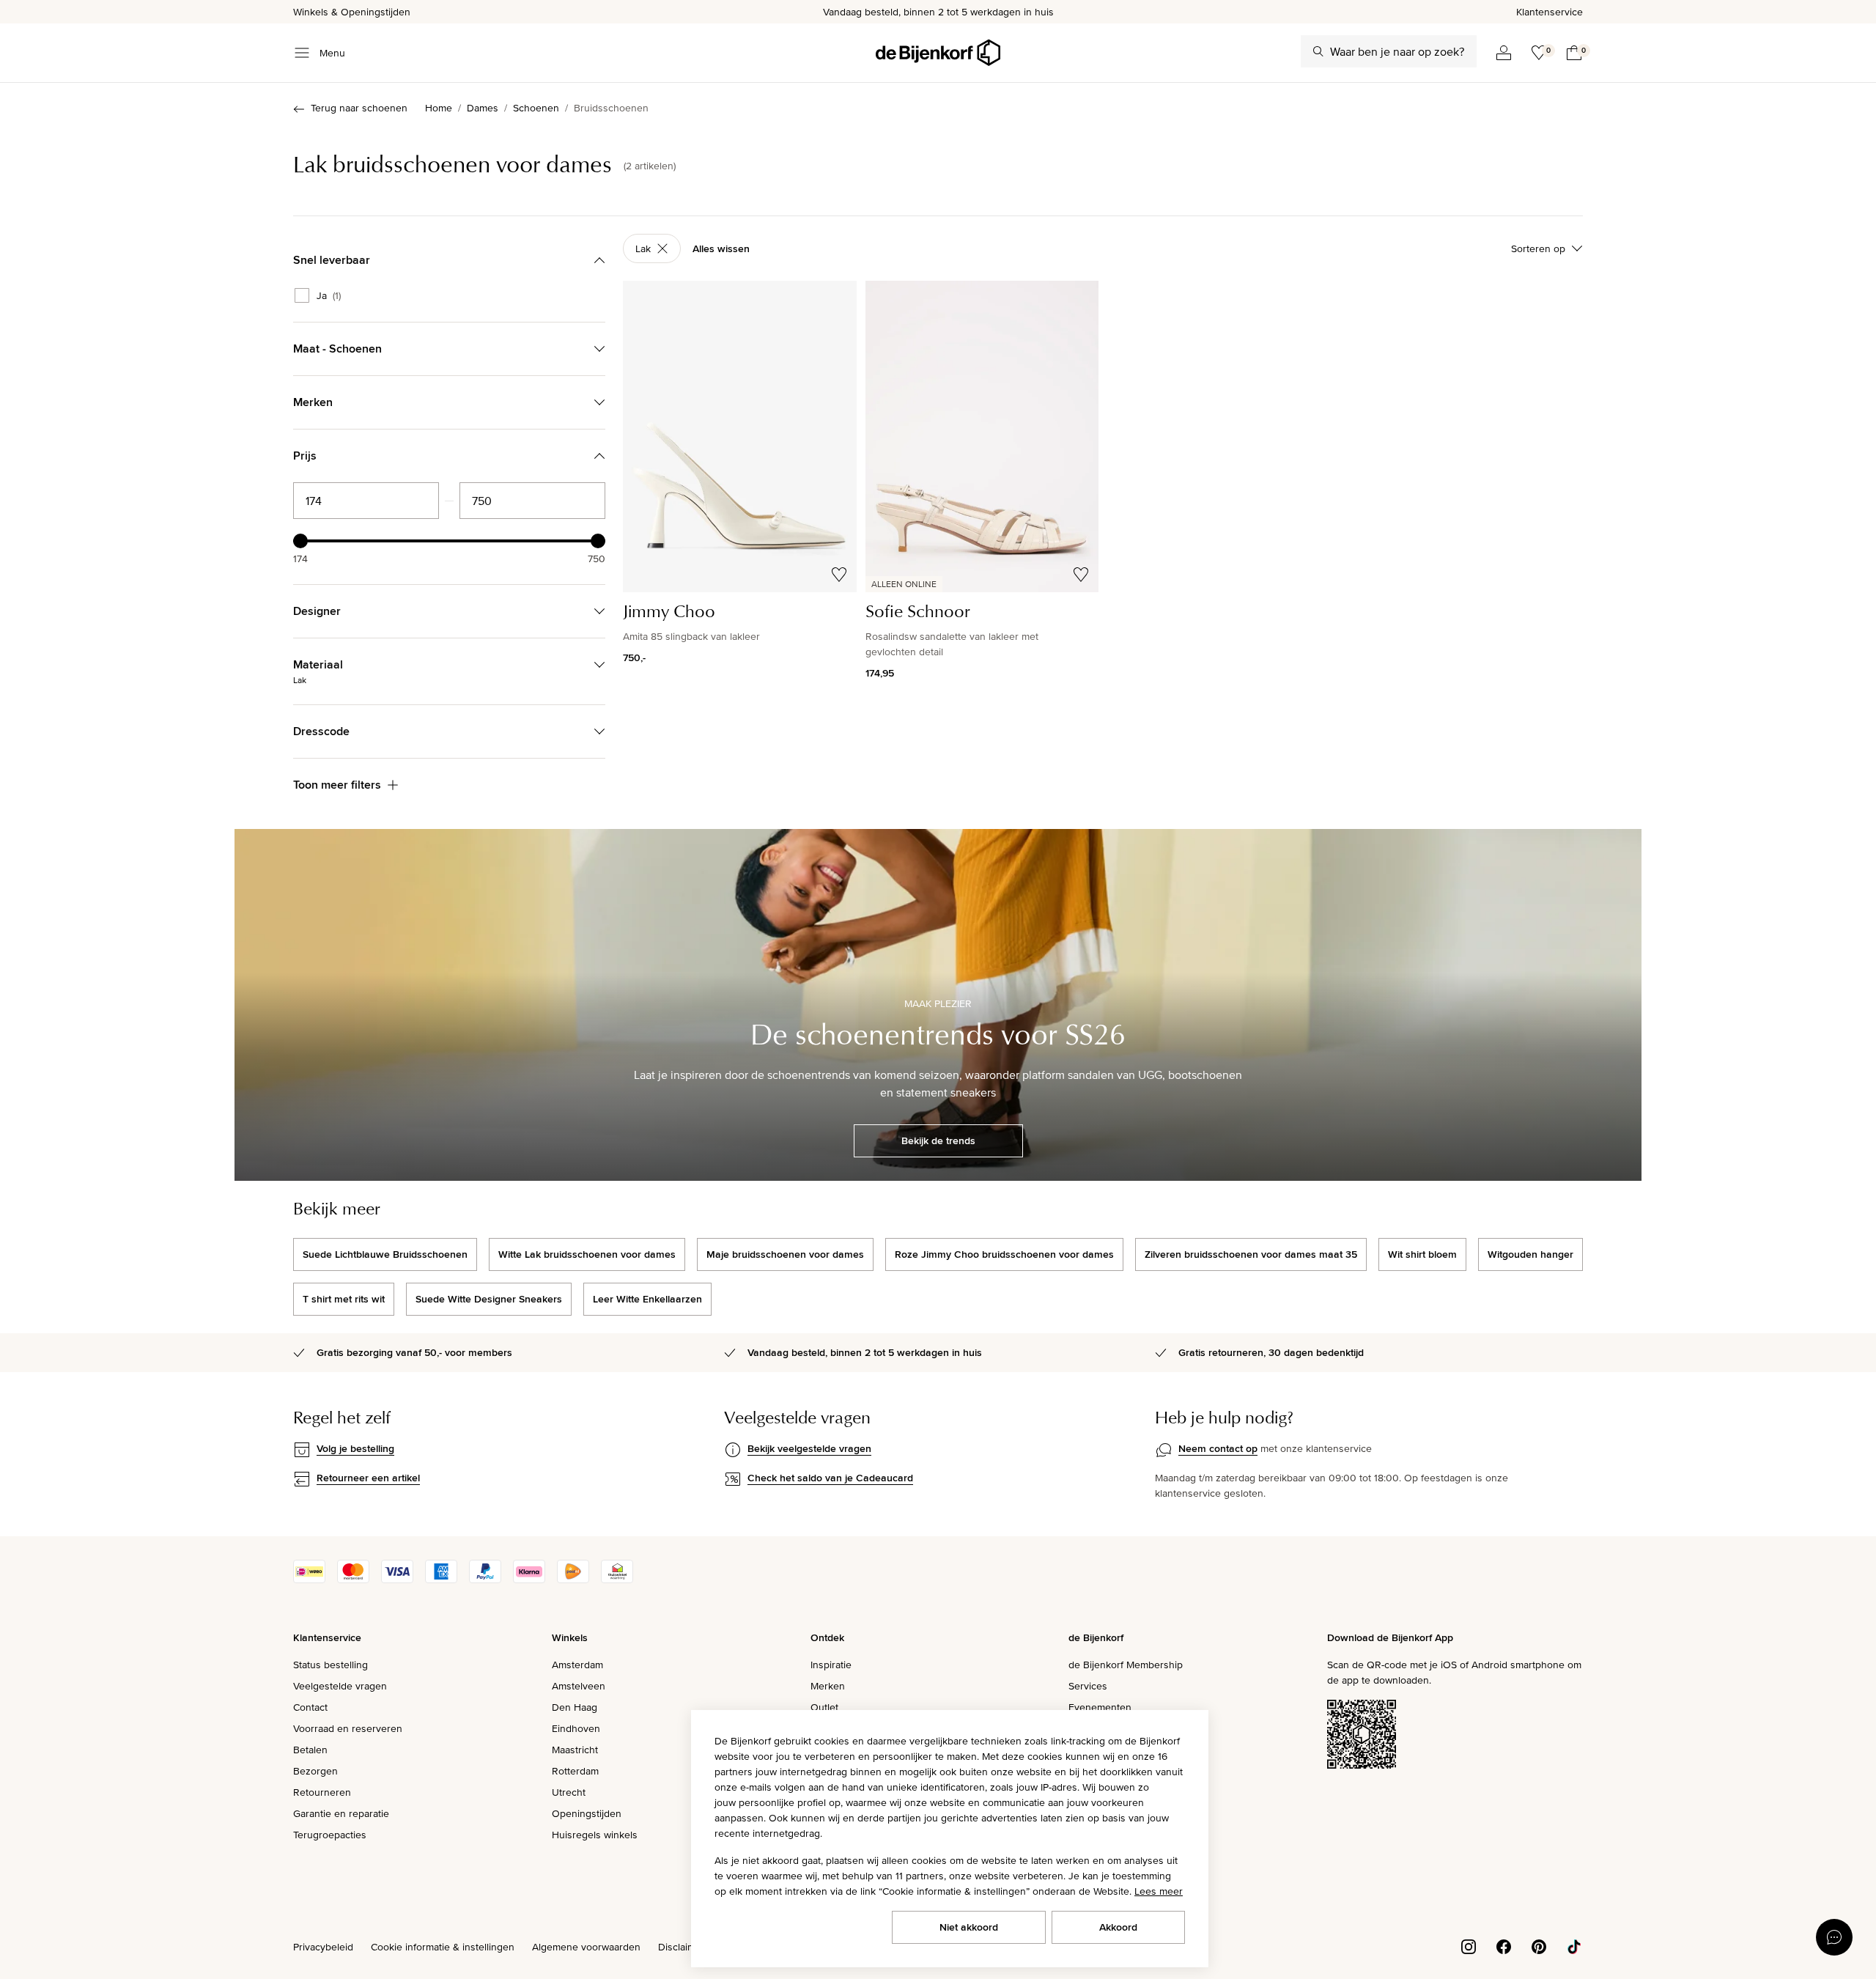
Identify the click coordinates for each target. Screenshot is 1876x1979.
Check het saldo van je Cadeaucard (830, 1478)
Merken (828, 1686)
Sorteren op (1538, 248)
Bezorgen (315, 1771)
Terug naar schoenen (359, 108)
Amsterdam (577, 1665)
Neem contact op (1218, 1448)
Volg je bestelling (355, 1448)
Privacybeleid (323, 1947)
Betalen (310, 1750)
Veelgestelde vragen (340, 1686)
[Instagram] (1469, 1945)
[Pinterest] (1539, 1945)
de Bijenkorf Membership (1126, 1665)
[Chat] (1834, 1937)
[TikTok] (1574, 1945)
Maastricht (575, 1750)
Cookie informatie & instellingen (443, 1947)
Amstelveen (579, 1686)
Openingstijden (587, 1813)
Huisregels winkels (595, 1835)
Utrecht (569, 1792)
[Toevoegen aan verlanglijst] (839, 575)
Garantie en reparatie (341, 1813)
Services (1088, 1686)
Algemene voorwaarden (586, 1947)
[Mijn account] (1504, 53)
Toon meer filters (337, 785)
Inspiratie (831, 1665)
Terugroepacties (330, 1835)
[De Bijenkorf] (938, 53)
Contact (310, 1707)
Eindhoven (576, 1728)
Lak (643, 248)
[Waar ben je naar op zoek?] (1318, 51)
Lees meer (1159, 1891)
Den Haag (575, 1707)
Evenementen (1100, 1707)
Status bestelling (330, 1665)
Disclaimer (682, 1947)
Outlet (824, 1707)
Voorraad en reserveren (348, 1728)
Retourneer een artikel (368, 1478)
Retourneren (322, 1792)
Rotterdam (575, 1771)
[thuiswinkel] (617, 1580)
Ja (329, 295)
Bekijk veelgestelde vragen (809, 1448)
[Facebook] (1504, 1945)
